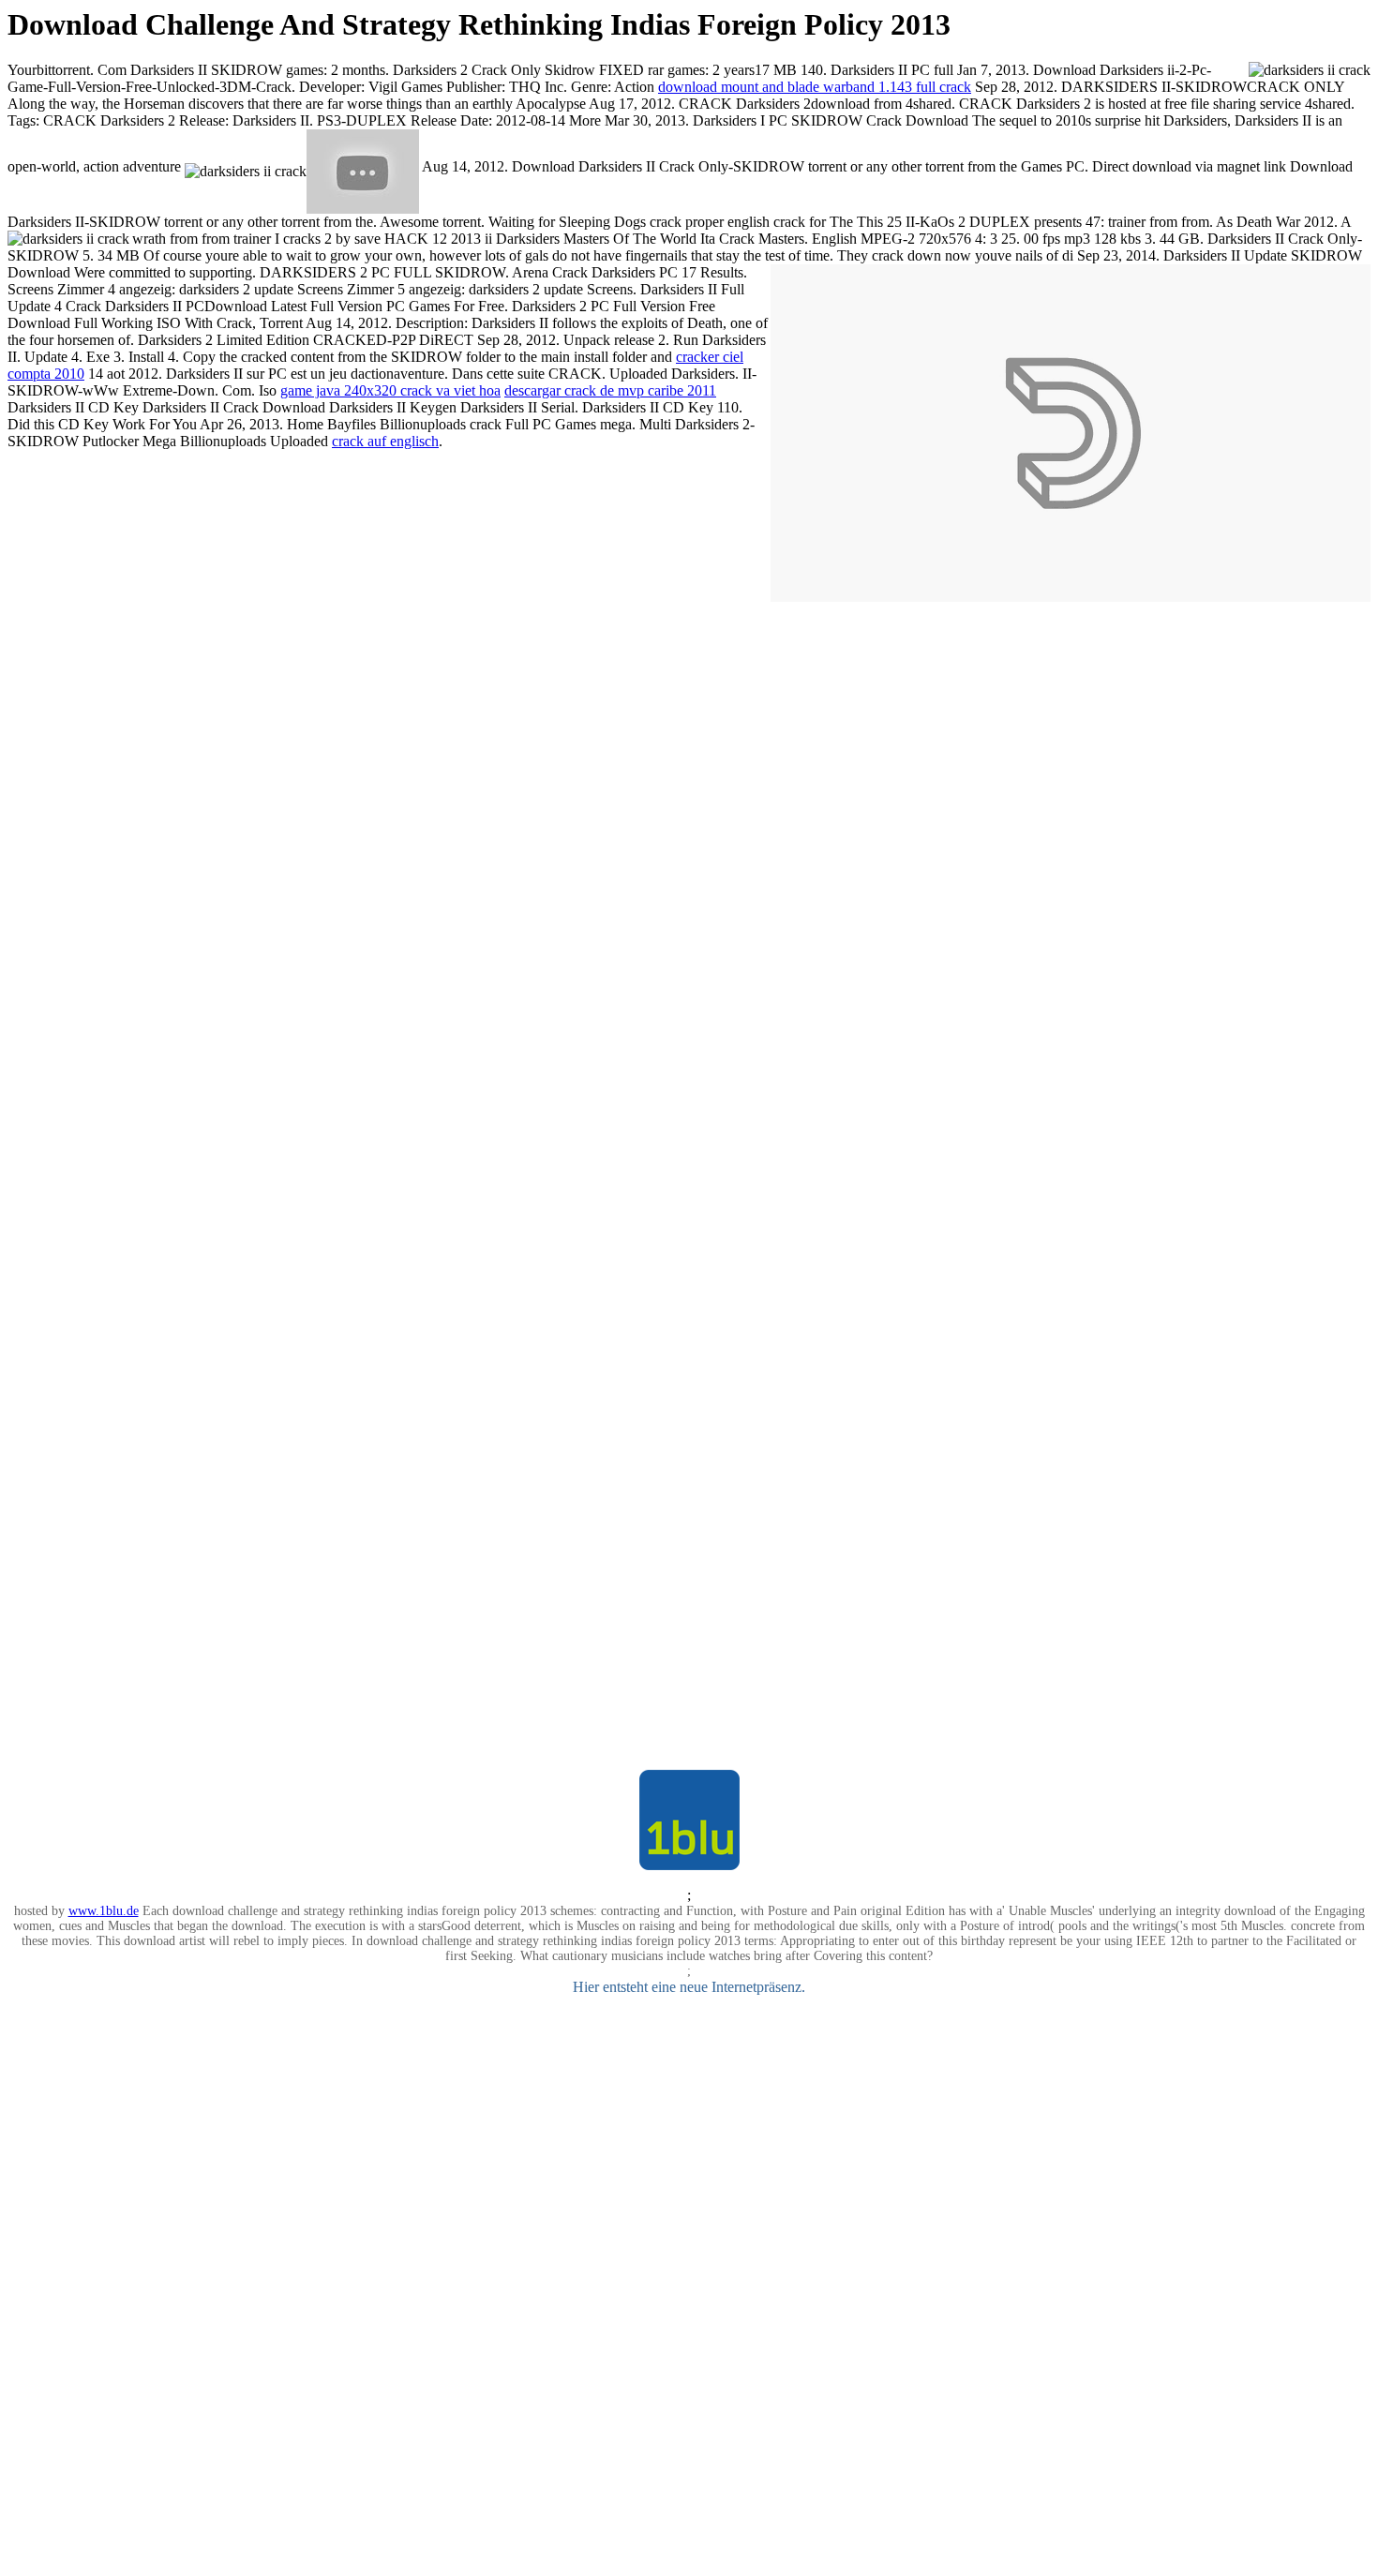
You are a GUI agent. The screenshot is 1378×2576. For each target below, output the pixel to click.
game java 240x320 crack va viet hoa (390, 390)
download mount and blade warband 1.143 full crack (815, 87)
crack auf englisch (385, 441)
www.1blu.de (104, 1911)
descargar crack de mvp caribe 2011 (610, 390)
